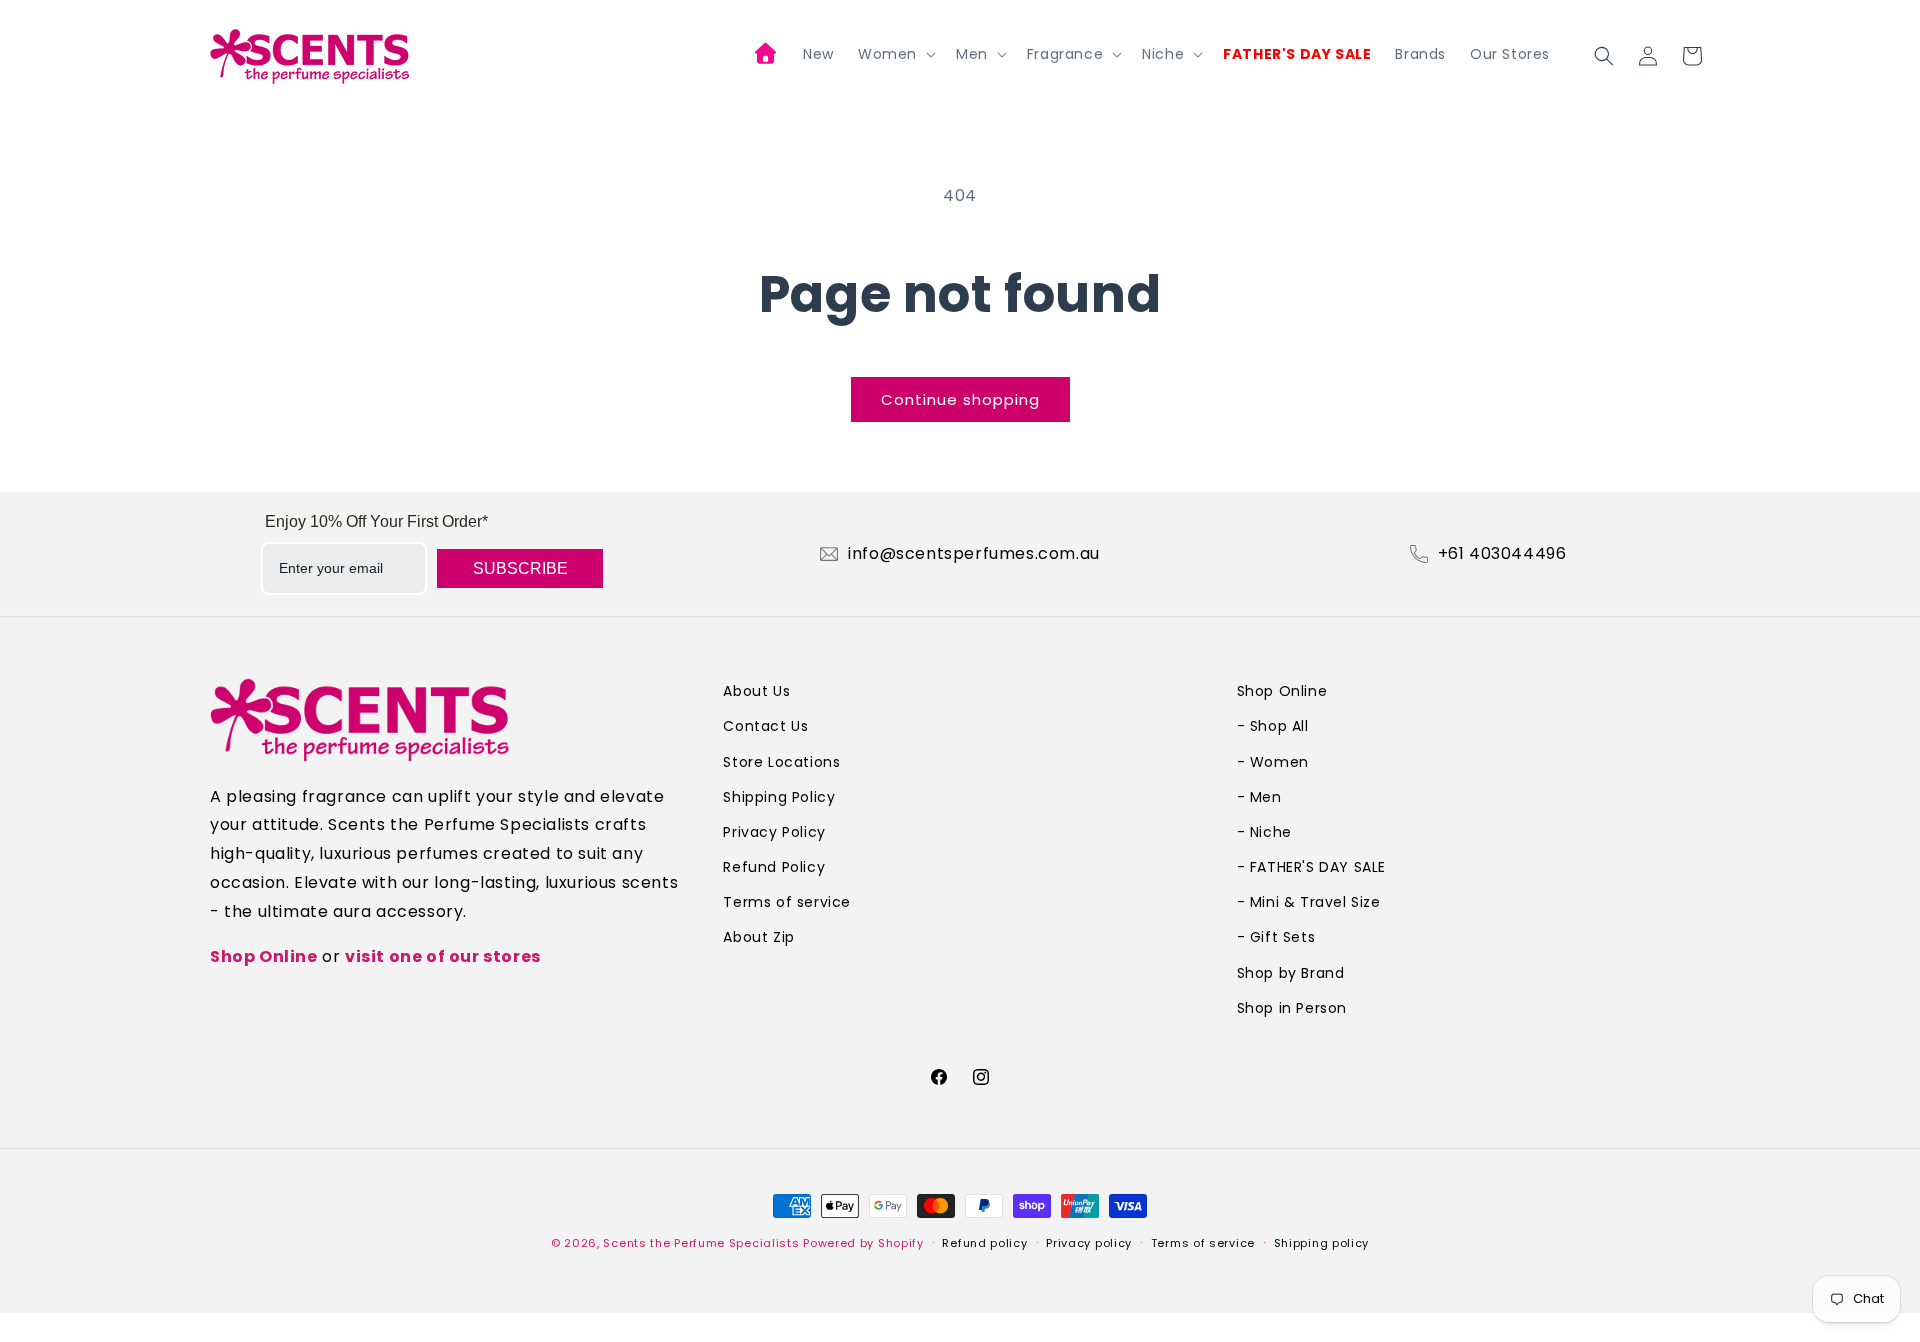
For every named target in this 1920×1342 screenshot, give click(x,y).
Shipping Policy (779, 797)
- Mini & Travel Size (1309, 902)
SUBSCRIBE (520, 568)
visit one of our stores (443, 956)
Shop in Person (1292, 1008)
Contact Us (765, 726)
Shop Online (264, 956)
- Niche (1264, 832)
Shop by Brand (1291, 973)
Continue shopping (960, 399)
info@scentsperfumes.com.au (974, 554)
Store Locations (781, 762)
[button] (895, 54)
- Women (1273, 762)
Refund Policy (774, 867)
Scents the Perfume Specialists (701, 1243)
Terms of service (787, 902)
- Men (1259, 797)
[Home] (767, 56)
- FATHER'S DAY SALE (1311, 867)
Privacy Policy (774, 832)
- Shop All (1273, 726)
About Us (756, 691)
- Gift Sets (1276, 937)
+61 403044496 (1502, 554)
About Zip (758, 937)
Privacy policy (1089, 1243)
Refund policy (984, 1243)
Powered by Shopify (863, 1243)
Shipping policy (1322, 1243)
